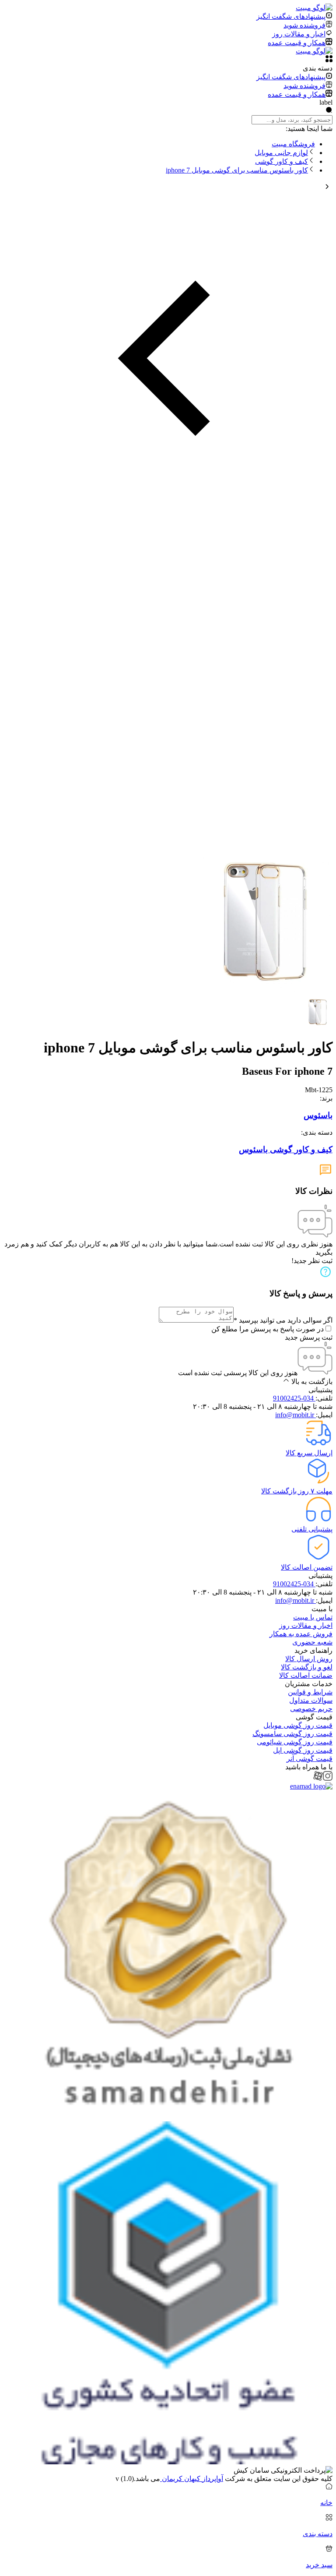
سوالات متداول (311, 1700)
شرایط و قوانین (310, 1692)
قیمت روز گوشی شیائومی (295, 1742)
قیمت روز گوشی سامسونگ (292, 1734)
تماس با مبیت (313, 1617)
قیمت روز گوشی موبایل (298, 1725)
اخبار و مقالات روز (306, 1625)
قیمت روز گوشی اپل (303, 1750)
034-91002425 (294, 1398)
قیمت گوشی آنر (310, 1759)
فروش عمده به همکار (301, 1634)
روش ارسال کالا (309, 1659)
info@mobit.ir (296, 1415)
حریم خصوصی (311, 1709)
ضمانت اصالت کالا (306, 1675)
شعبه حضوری (312, 1642)
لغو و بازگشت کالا (307, 1667)
